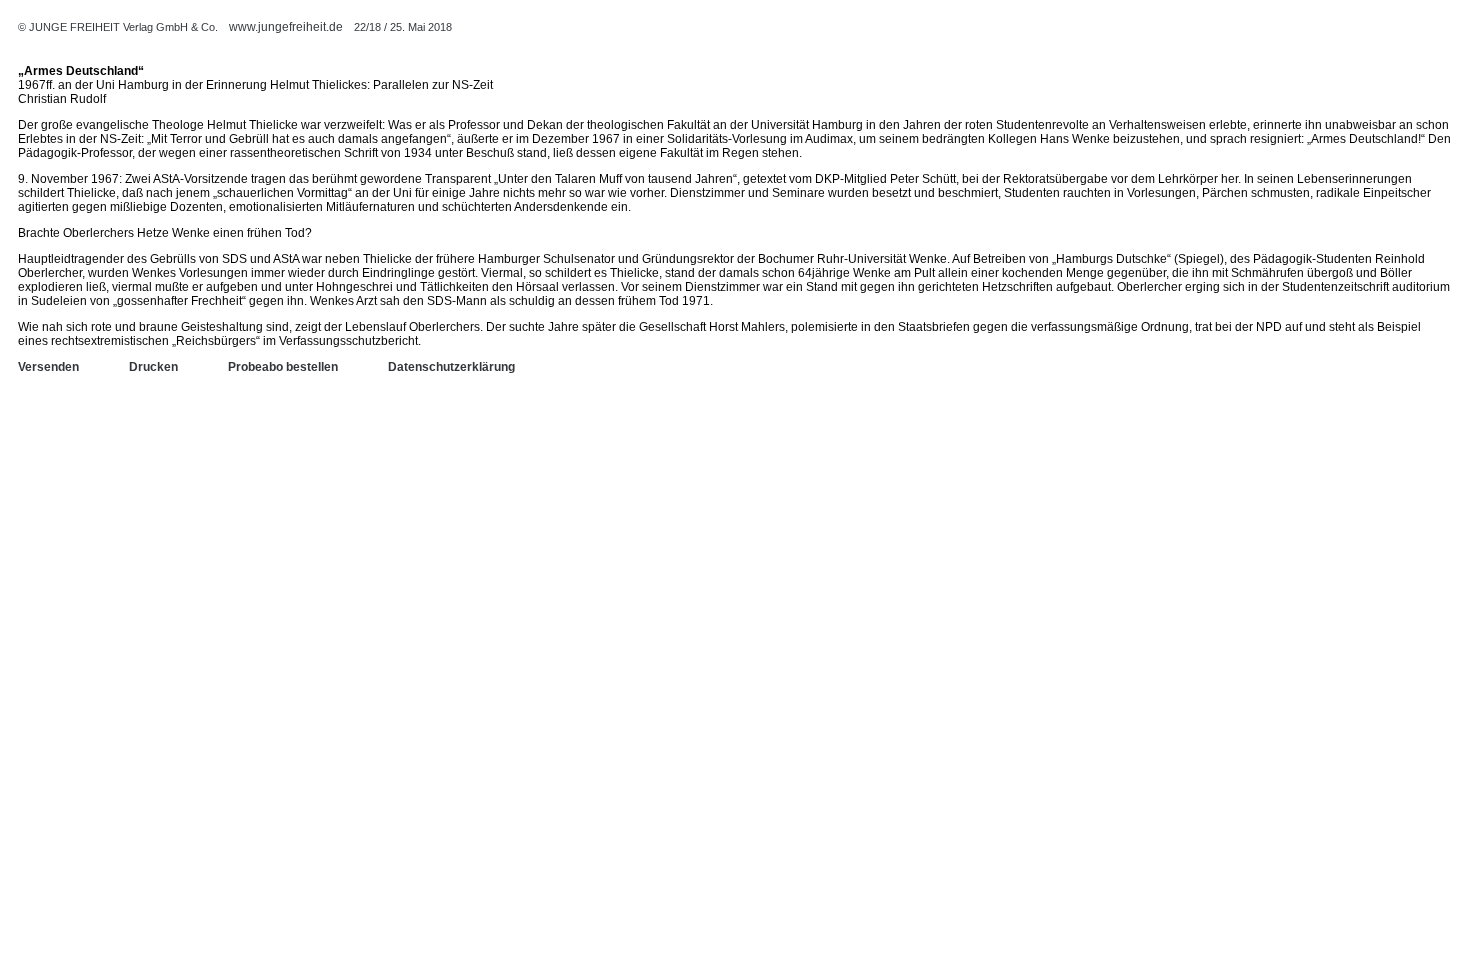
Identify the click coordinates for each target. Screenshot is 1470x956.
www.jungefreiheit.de (286, 27)
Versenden (48, 367)
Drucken (153, 367)
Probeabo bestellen (283, 367)
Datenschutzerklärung (451, 367)
